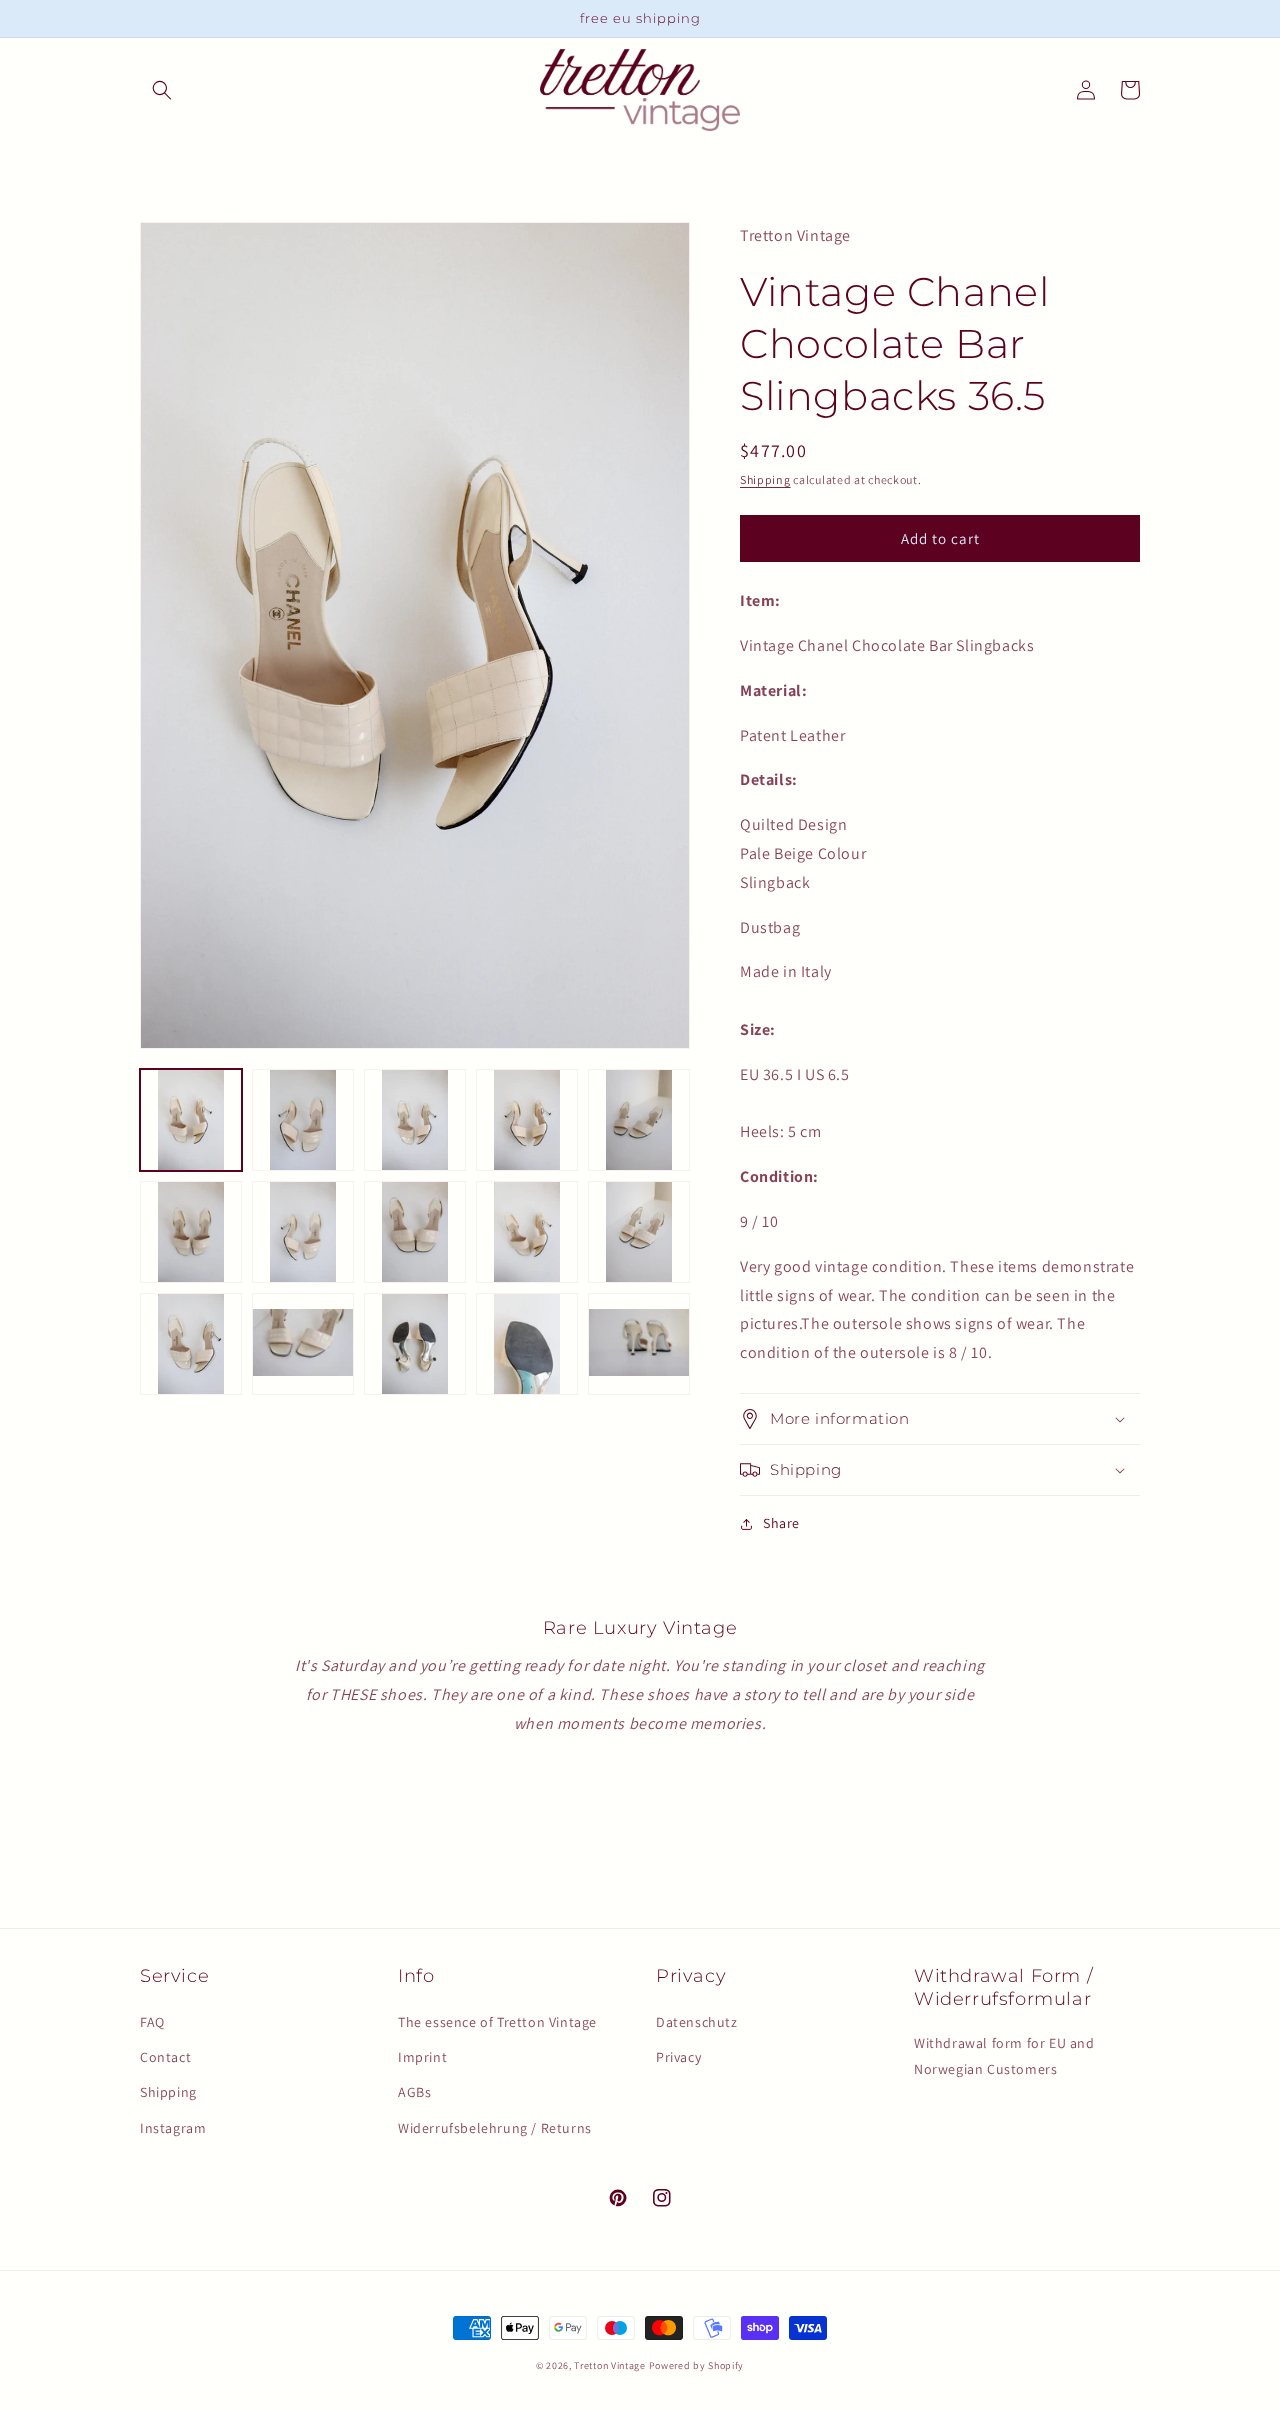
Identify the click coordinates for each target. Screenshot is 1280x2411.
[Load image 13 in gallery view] (415, 1344)
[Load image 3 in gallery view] (415, 1120)
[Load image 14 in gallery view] (527, 1344)
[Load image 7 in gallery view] (303, 1232)
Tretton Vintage (610, 2365)
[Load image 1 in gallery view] (191, 1120)
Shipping (765, 479)
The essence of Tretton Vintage (497, 2022)
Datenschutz (697, 2022)
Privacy (678, 2057)
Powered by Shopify (697, 2365)
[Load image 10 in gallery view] (639, 1232)
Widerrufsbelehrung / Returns (495, 2128)
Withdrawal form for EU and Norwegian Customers (1004, 2055)
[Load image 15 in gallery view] (639, 1344)
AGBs (414, 2092)
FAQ (152, 2022)
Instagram (173, 2128)
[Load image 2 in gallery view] (303, 1120)
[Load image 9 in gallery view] (527, 1232)
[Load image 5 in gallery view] (639, 1120)
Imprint (422, 2057)
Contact (165, 2057)
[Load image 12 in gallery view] (303, 1344)
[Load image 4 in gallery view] (527, 1120)
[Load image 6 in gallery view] (191, 1232)
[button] (162, 90)
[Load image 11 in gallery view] (191, 1344)
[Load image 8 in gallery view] (415, 1232)
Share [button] (781, 1523)
